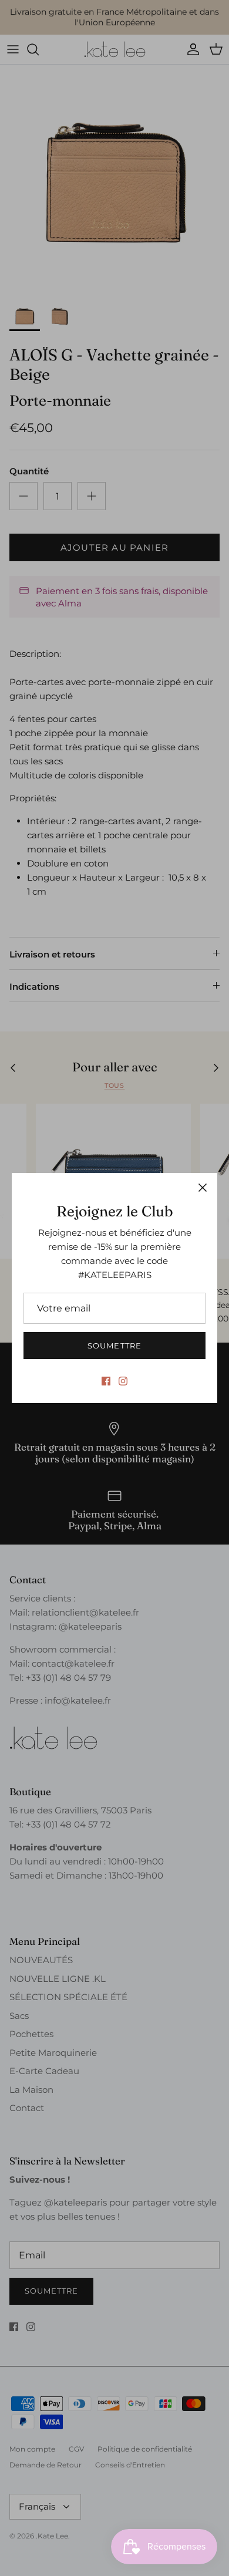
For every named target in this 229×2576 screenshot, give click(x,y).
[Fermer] (203, 1188)
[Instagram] (123, 1381)
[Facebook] (106, 1381)
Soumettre (114, 1346)
